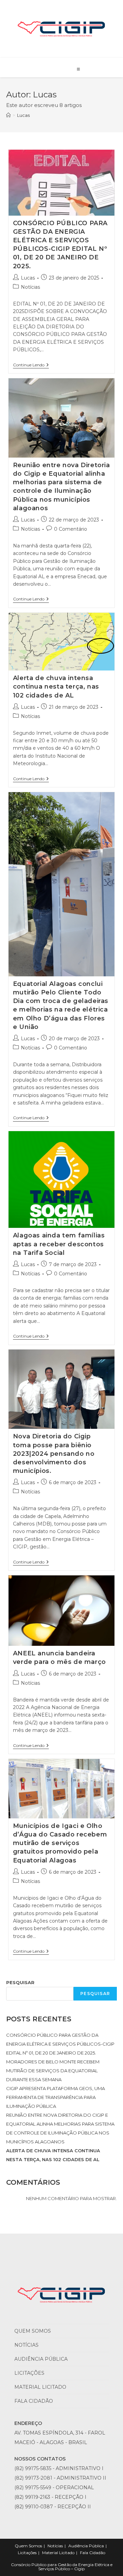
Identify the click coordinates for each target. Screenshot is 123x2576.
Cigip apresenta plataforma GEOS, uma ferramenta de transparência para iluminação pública (56, 2097)
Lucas (23, 115)
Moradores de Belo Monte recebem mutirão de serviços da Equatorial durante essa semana (53, 2071)
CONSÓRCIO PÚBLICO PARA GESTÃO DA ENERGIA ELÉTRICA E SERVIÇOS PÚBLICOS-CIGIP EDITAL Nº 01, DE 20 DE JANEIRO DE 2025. (60, 2044)
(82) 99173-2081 (33, 2478)
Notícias (30, 287)
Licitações (29, 2373)
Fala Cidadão (34, 2401)
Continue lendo (31, 365)
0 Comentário (71, 529)
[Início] (8, 115)
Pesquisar (20, 1982)
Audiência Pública (41, 2359)
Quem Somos (33, 2331)
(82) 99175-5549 (33, 2487)
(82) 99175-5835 (33, 2468)
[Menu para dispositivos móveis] (79, 69)
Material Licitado (40, 2387)
